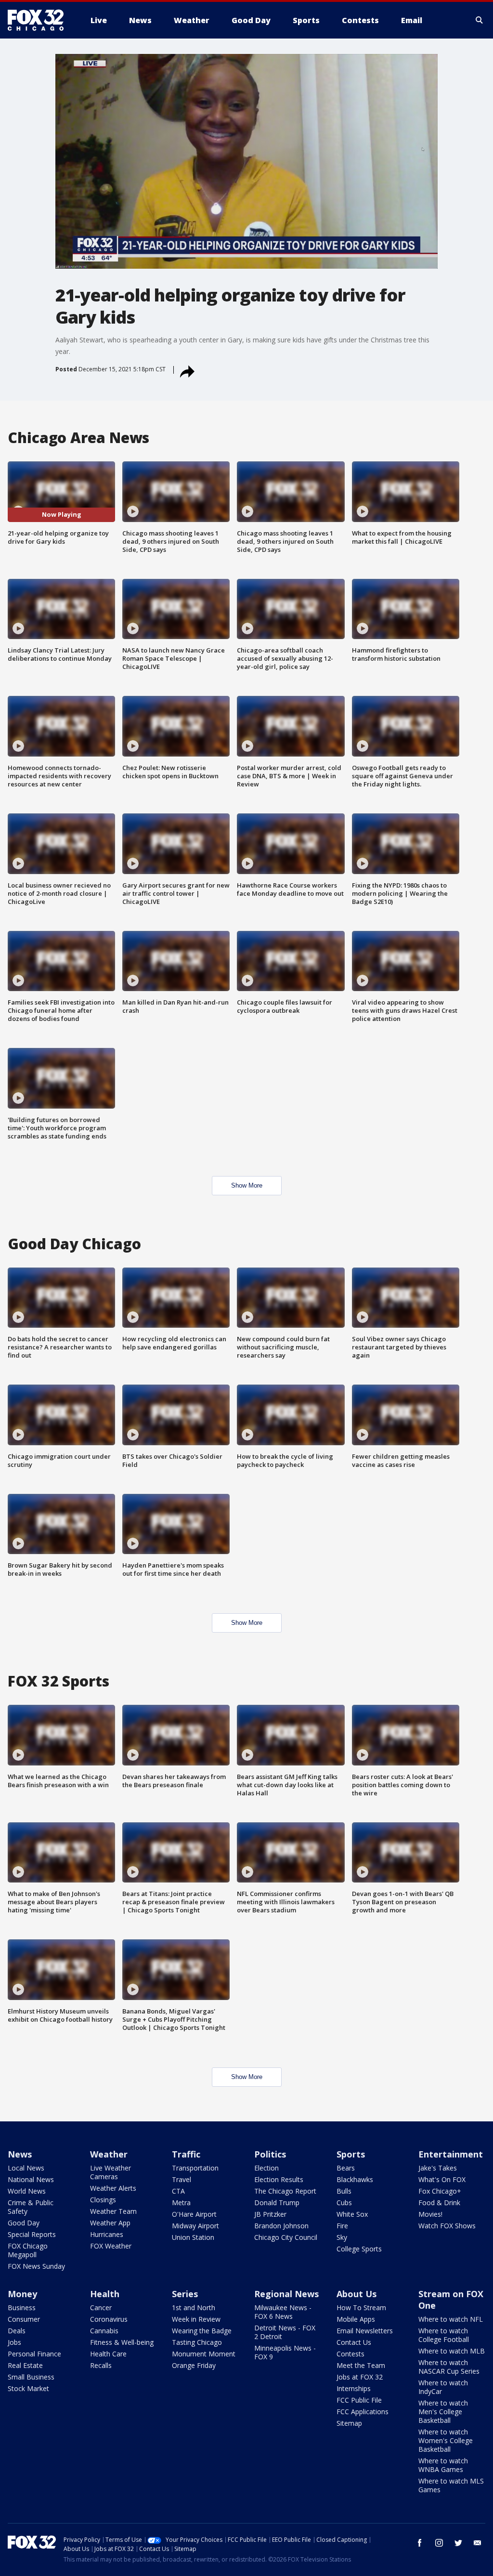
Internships (354, 2388)
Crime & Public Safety (31, 2207)
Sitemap (349, 2423)
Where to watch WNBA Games (443, 2465)
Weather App (110, 2223)
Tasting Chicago (197, 2342)
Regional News (286, 2294)
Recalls (101, 2365)
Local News (26, 2168)
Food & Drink (439, 2203)
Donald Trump (277, 2203)
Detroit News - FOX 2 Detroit (285, 2332)
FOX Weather (111, 2246)
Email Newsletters (365, 2331)
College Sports (359, 2249)
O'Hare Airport (194, 2214)
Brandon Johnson (281, 2226)
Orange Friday (194, 2365)
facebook (420, 2543)
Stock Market (28, 2388)
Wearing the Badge (202, 2331)
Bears (346, 2168)
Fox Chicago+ (440, 2191)
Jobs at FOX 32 (360, 2377)
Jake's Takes (438, 2168)
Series (185, 2294)
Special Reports (32, 2234)
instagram (439, 2543)
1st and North (194, 2308)
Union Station (193, 2237)
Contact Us (354, 2342)
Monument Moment (204, 2354)
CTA (178, 2191)
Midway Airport (195, 2226)
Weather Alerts (113, 2188)
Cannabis (104, 2331)
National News (31, 2179)
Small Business (31, 2377)
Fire (342, 2226)
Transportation (195, 2168)
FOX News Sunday (36, 2266)
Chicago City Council (286, 2237)
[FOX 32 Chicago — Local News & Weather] (39, 20)
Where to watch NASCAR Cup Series (449, 2367)
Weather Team (113, 2211)
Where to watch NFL (451, 2319)
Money (22, 2294)
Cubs (344, 2203)
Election (266, 2168)
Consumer (24, 2319)
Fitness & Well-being (122, 2342)
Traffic (186, 2154)
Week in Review (196, 2319)
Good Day (24, 2223)
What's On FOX (442, 2179)
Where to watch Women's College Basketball (446, 2440)
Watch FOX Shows (447, 2226)
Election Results (279, 2179)
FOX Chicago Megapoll (28, 2250)
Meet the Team (361, 2365)
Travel (182, 2179)
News (20, 2154)
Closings (103, 2200)
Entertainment (451, 2154)
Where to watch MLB (452, 2351)
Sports (351, 2154)
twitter (458, 2543)
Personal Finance (34, 2354)
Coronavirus (109, 2319)
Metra (181, 2203)
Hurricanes (107, 2234)
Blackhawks (355, 2179)
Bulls (344, 2191)
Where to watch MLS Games (451, 2485)
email (478, 2543)
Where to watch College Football (444, 2335)
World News (27, 2191)
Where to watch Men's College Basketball (443, 2412)
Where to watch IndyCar (443, 2387)
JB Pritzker (270, 2214)
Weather (109, 2154)
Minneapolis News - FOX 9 (285, 2352)
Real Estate (25, 2365)
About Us (357, 2294)
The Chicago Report (285, 2191)
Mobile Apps (356, 2319)
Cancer (101, 2308)
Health (105, 2294)
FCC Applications (363, 2412)
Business (22, 2308)
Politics (270, 2154)
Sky (342, 2237)
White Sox (352, 2214)
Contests (350, 2354)
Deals (17, 2331)
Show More (247, 1185)
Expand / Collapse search (480, 20)
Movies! (430, 2214)
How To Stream (361, 2308)
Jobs (14, 2342)
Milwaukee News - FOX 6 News (283, 2312)
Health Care (108, 2354)
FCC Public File (359, 2400)
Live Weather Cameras (110, 2172)
